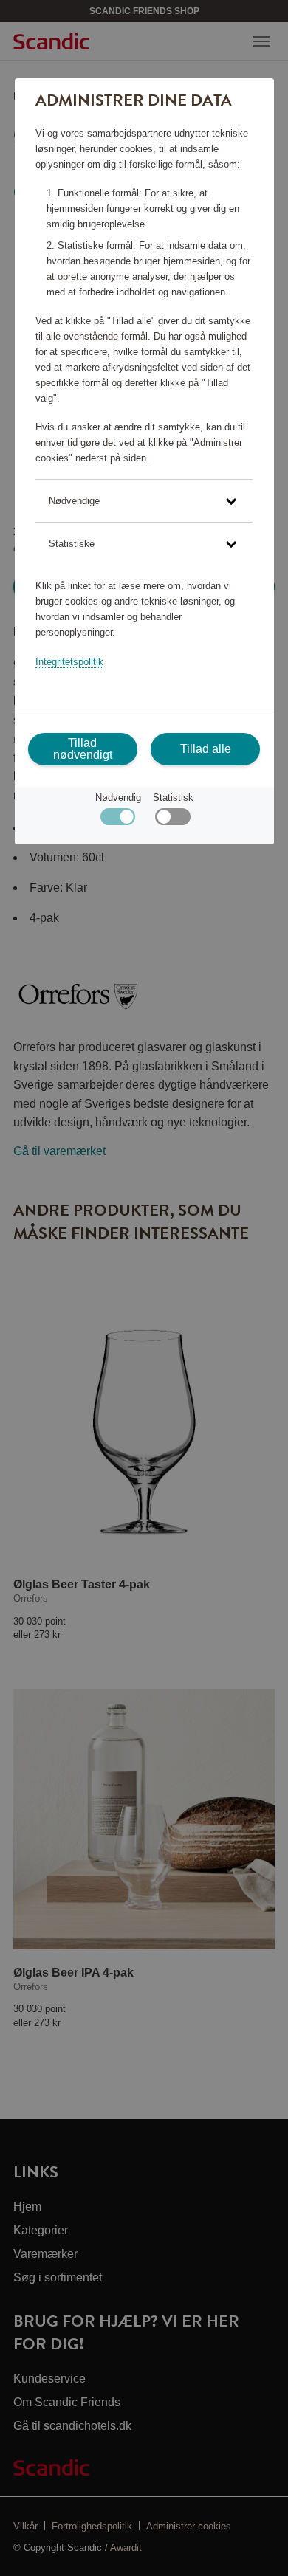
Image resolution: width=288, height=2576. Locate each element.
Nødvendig (118, 798)
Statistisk (173, 798)
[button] (144, 501)
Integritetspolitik (69, 662)
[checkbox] (172, 820)
